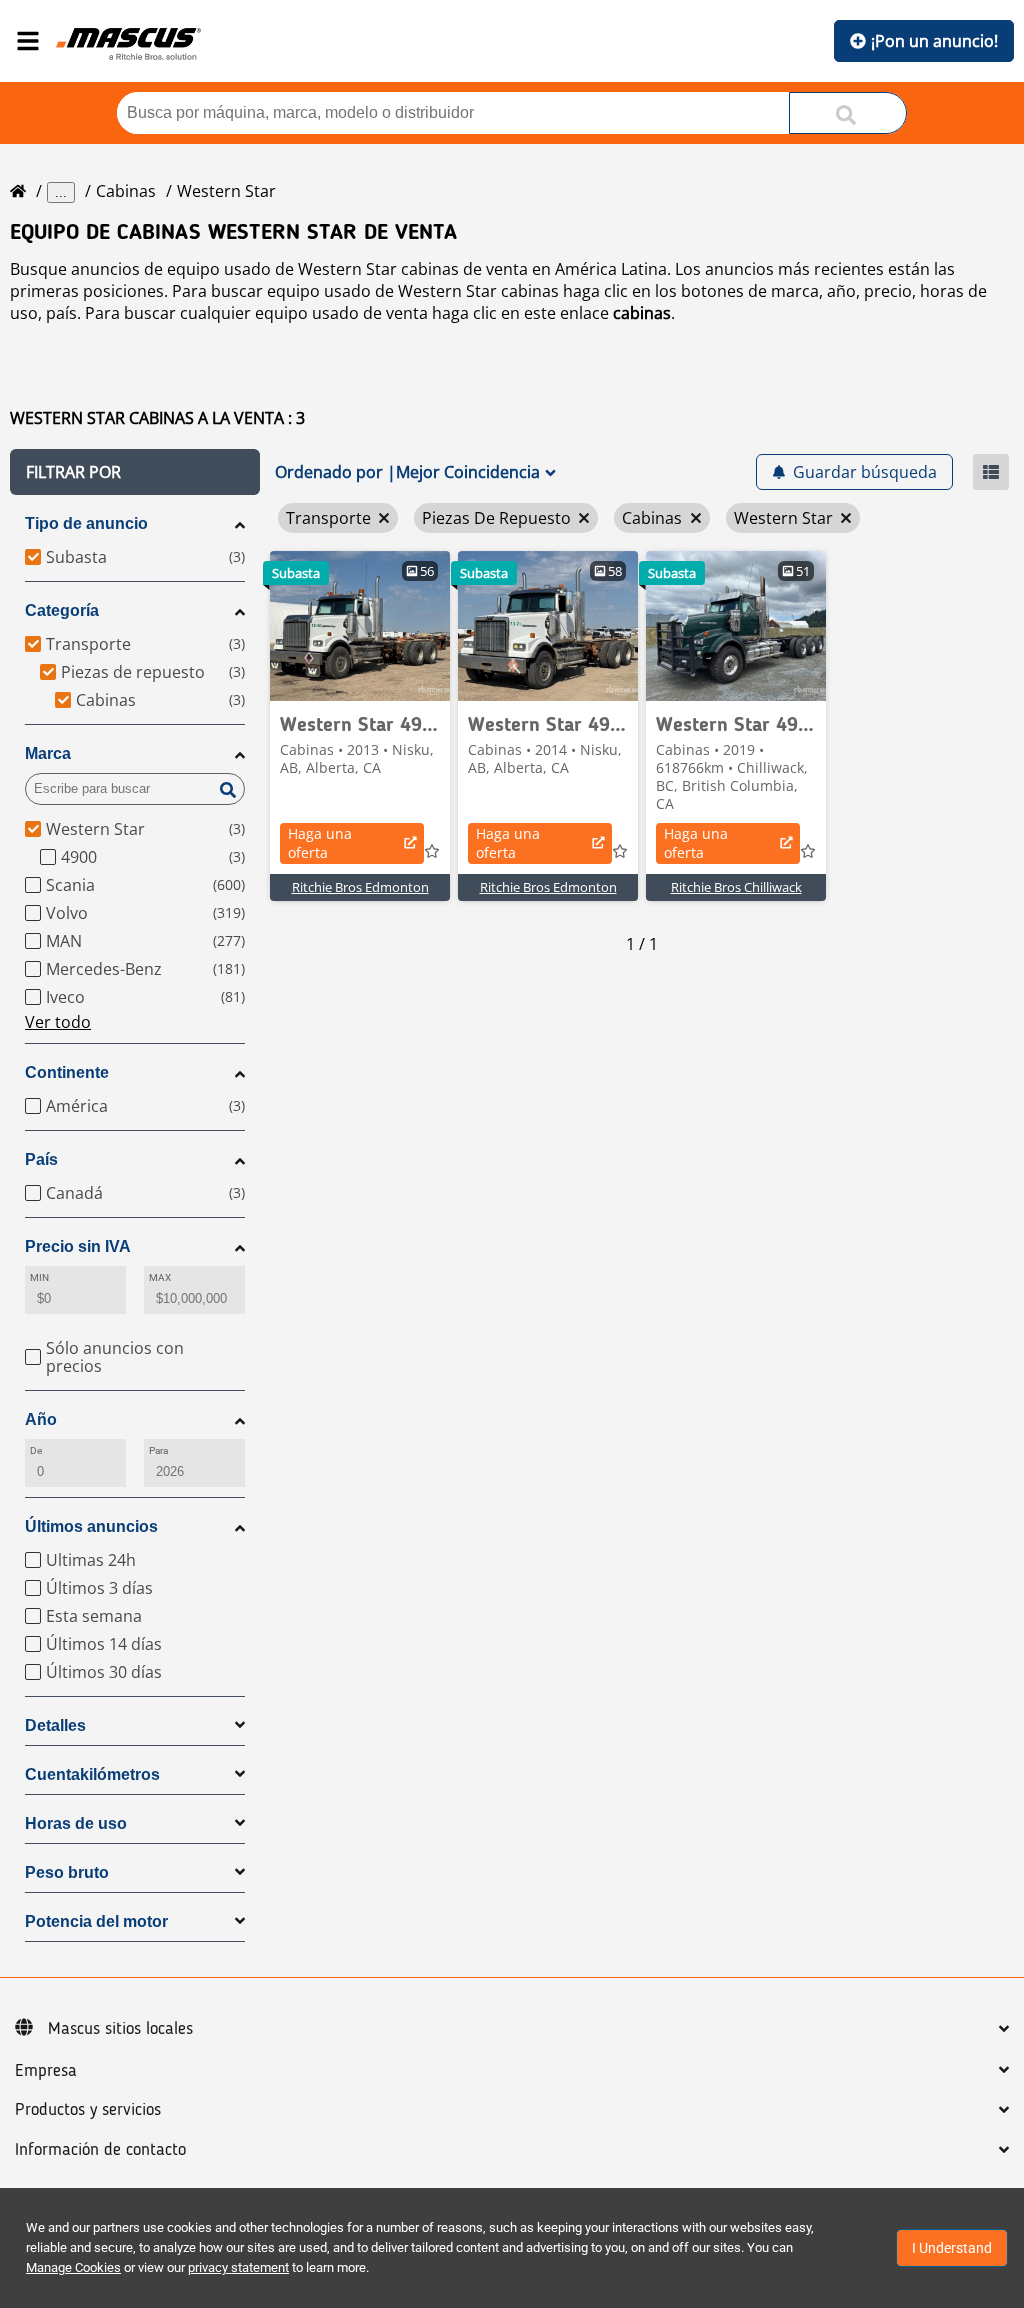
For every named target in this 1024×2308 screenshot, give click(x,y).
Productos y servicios (88, 2110)
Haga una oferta (320, 843)
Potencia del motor (96, 1921)
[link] (360, 626)
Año (41, 1419)
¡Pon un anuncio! (934, 41)
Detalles (55, 1725)
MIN (39, 1277)
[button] (135, 472)
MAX (160, 1277)
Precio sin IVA (78, 1246)
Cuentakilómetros (92, 1774)
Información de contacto (100, 2150)
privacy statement (238, 2267)
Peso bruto (67, 1872)
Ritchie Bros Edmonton (360, 887)
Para (158, 1450)
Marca (48, 753)
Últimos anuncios (91, 1526)
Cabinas (126, 191)
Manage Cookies (73, 2267)
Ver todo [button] (58, 1022)
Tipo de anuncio (86, 523)
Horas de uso (76, 1823)
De (36, 1450)
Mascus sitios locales (120, 2029)
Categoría (62, 610)
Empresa (46, 2071)
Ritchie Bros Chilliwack (736, 887)
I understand (952, 2248)
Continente (67, 1072)
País (41, 1159)
